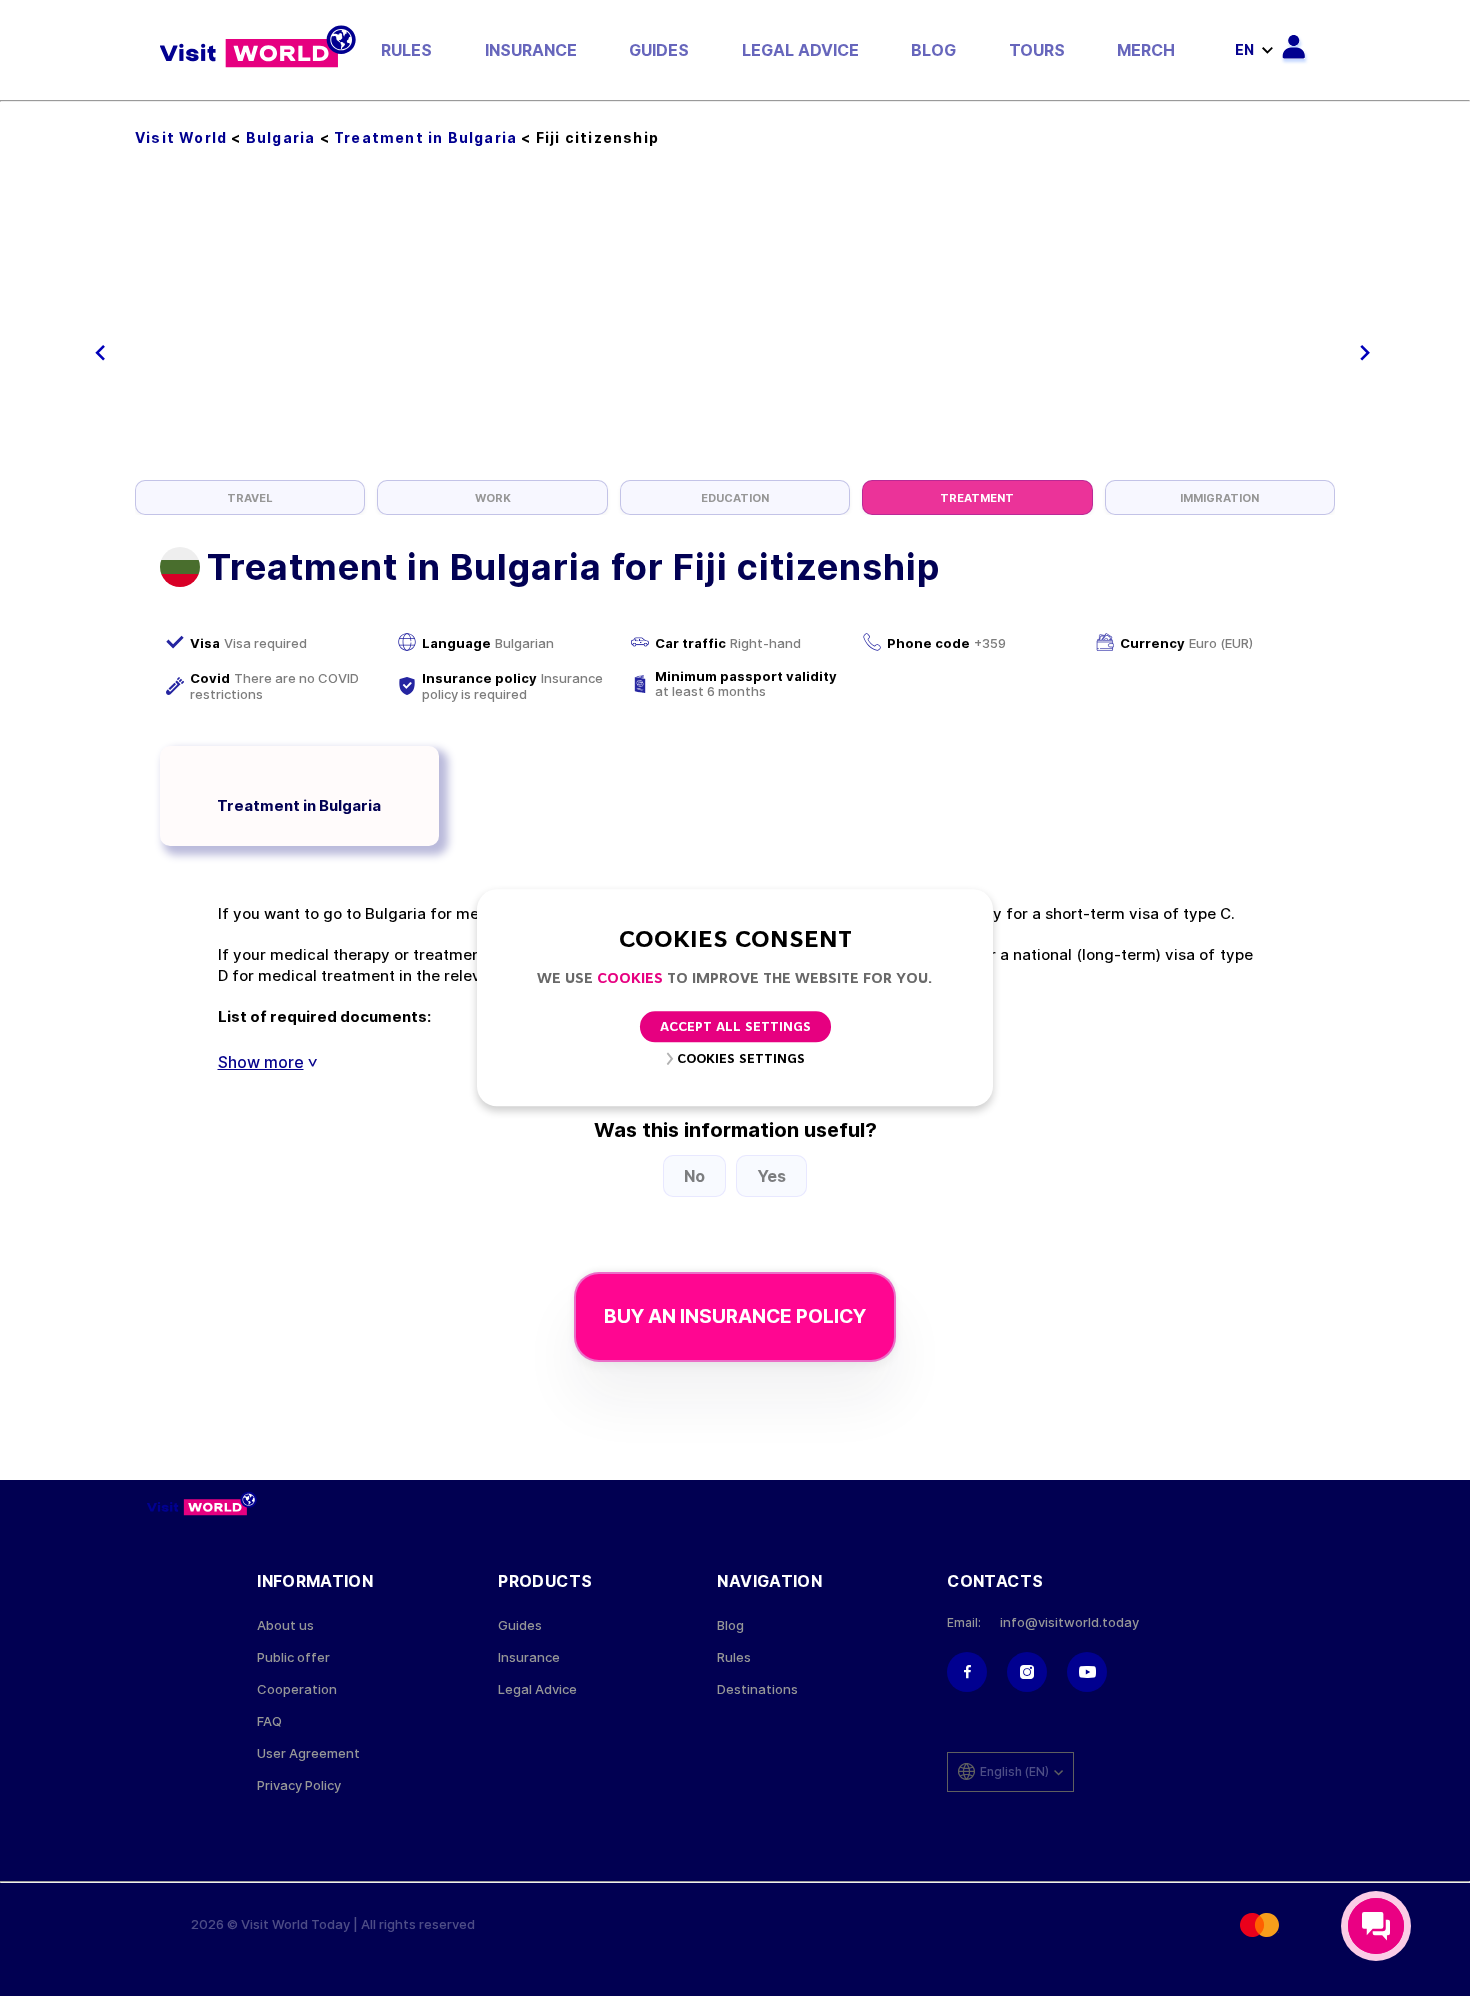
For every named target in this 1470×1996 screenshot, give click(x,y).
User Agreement (308, 1753)
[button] (100, 353)
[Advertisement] (735, 330)
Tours (1037, 50)
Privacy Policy (299, 1785)
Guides (659, 50)
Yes (771, 1176)
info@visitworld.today (1069, 1622)
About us (285, 1625)
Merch (1146, 50)
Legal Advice (800, 50)
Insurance (531, 50)
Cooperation (297, 1689)
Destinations (757, 1689)
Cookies (630, 979)
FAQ (269, 1721)
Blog (933, 50)
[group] (250, 497)
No (694, 1176)
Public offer (293, 1657)
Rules (406, 50)
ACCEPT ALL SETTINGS (735, 1028)
